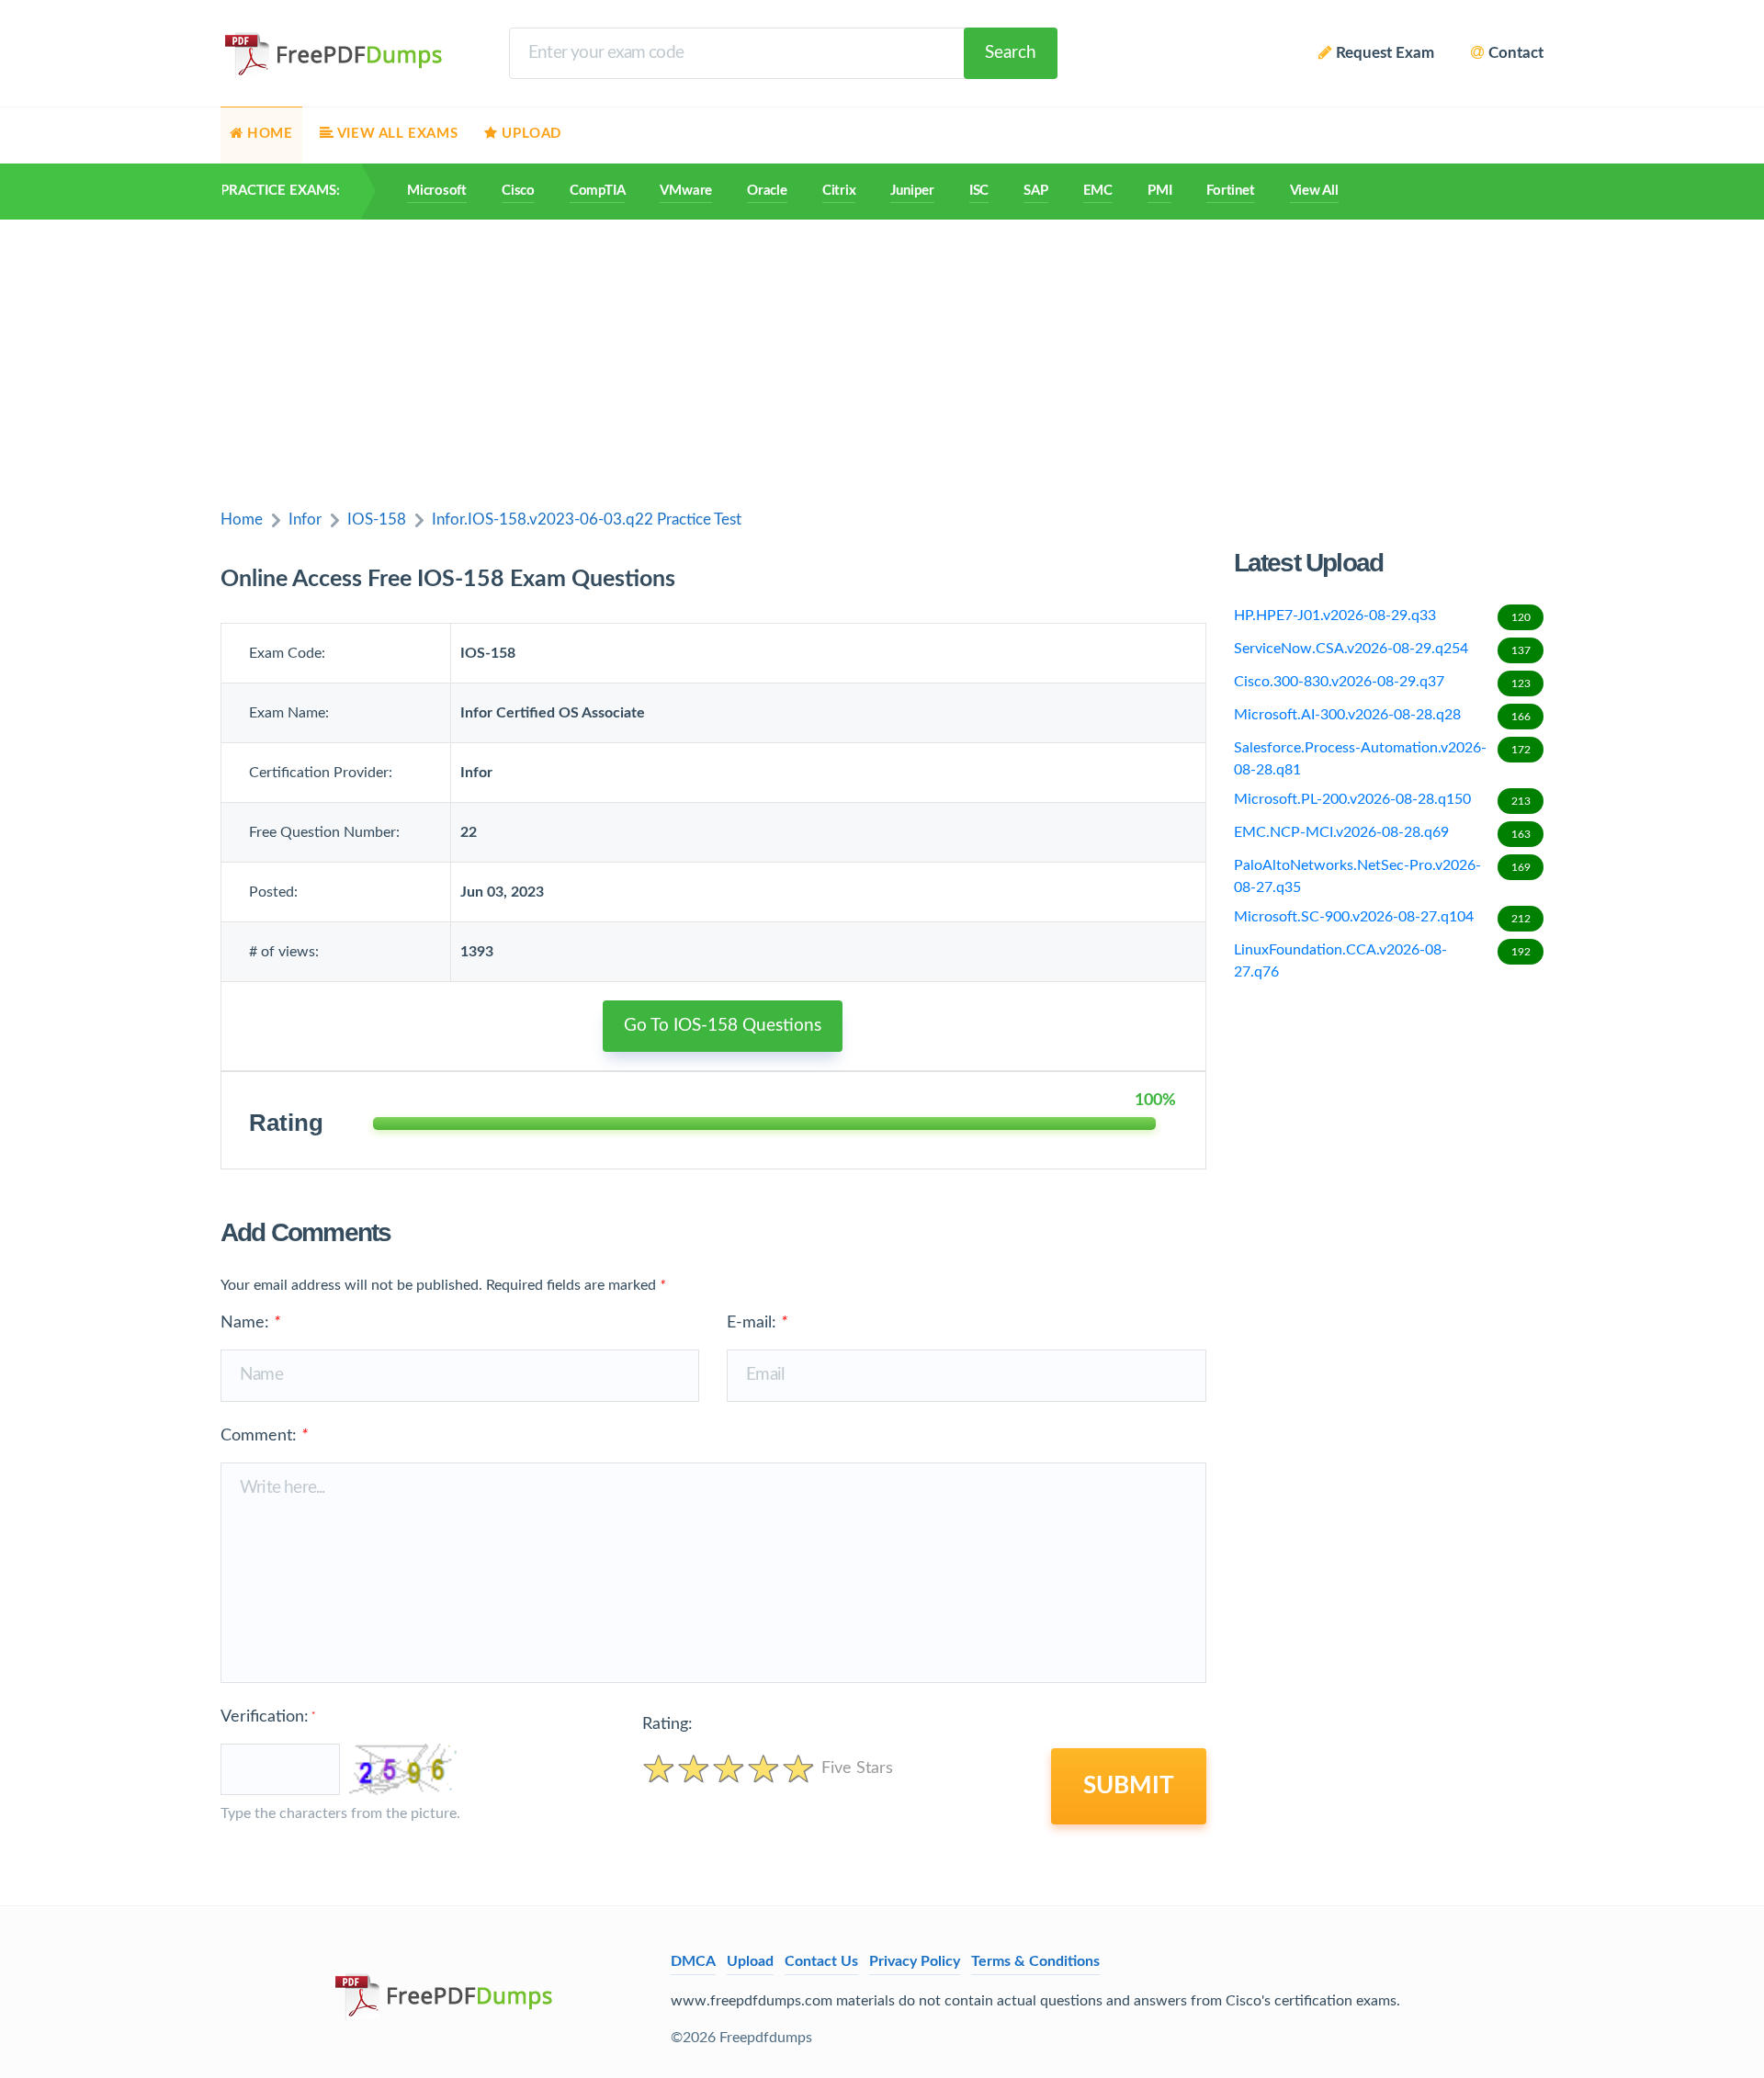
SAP (1035, 191)
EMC (1098, 191)
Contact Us (821, 1961)
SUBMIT (1129, 1786)
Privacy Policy (915, 1961)
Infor (305, 519)
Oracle (767, 191)
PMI (1159, 191)
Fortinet (1230, 191)
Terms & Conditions (1035, 1961)
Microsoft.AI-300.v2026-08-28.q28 (1382, 715)
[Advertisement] (882, 357)
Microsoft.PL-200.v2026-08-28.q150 (1382, 799)
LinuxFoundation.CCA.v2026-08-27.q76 (1382, 961)
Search (1011, 53)
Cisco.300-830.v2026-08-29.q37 (1382, 682)
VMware (686, 191)
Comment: (264, 1436)
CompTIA (597, 191)
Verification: (268, 1717)
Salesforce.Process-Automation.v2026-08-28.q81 (1382, 759)
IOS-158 (377, 519)
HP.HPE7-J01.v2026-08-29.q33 (1382, 615)
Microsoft (437, 191)
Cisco (518, 191)
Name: (250, 1323)
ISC (979, 191)
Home (242, 519)
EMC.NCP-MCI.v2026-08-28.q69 (1382, 832)
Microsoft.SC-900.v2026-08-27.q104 (1382, 917)
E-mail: (757, 1323)
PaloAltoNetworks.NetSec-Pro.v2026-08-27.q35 (1382, 876)
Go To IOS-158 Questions (723, 1026)
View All (1314, 191)
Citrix (839, 191)
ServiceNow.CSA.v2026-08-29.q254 (1382, 649)
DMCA (693, 1961)
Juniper (912, 191)
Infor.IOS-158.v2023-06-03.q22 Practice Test (587, 519)
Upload (750, 1961)
